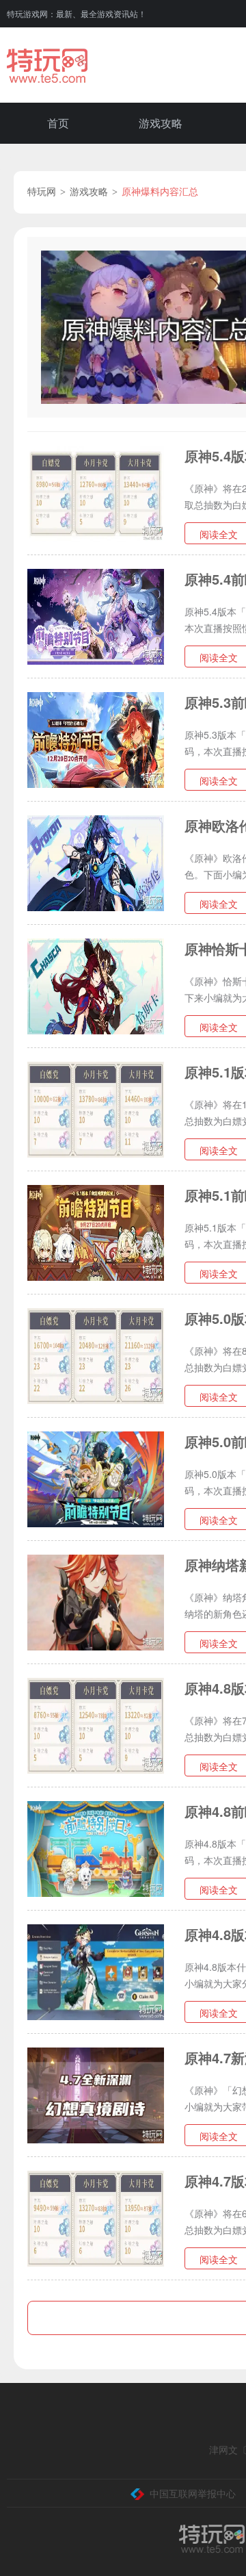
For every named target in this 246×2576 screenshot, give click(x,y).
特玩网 (42, 192)
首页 (58, 123)
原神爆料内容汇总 (160, 192)
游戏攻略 (161, 123)
